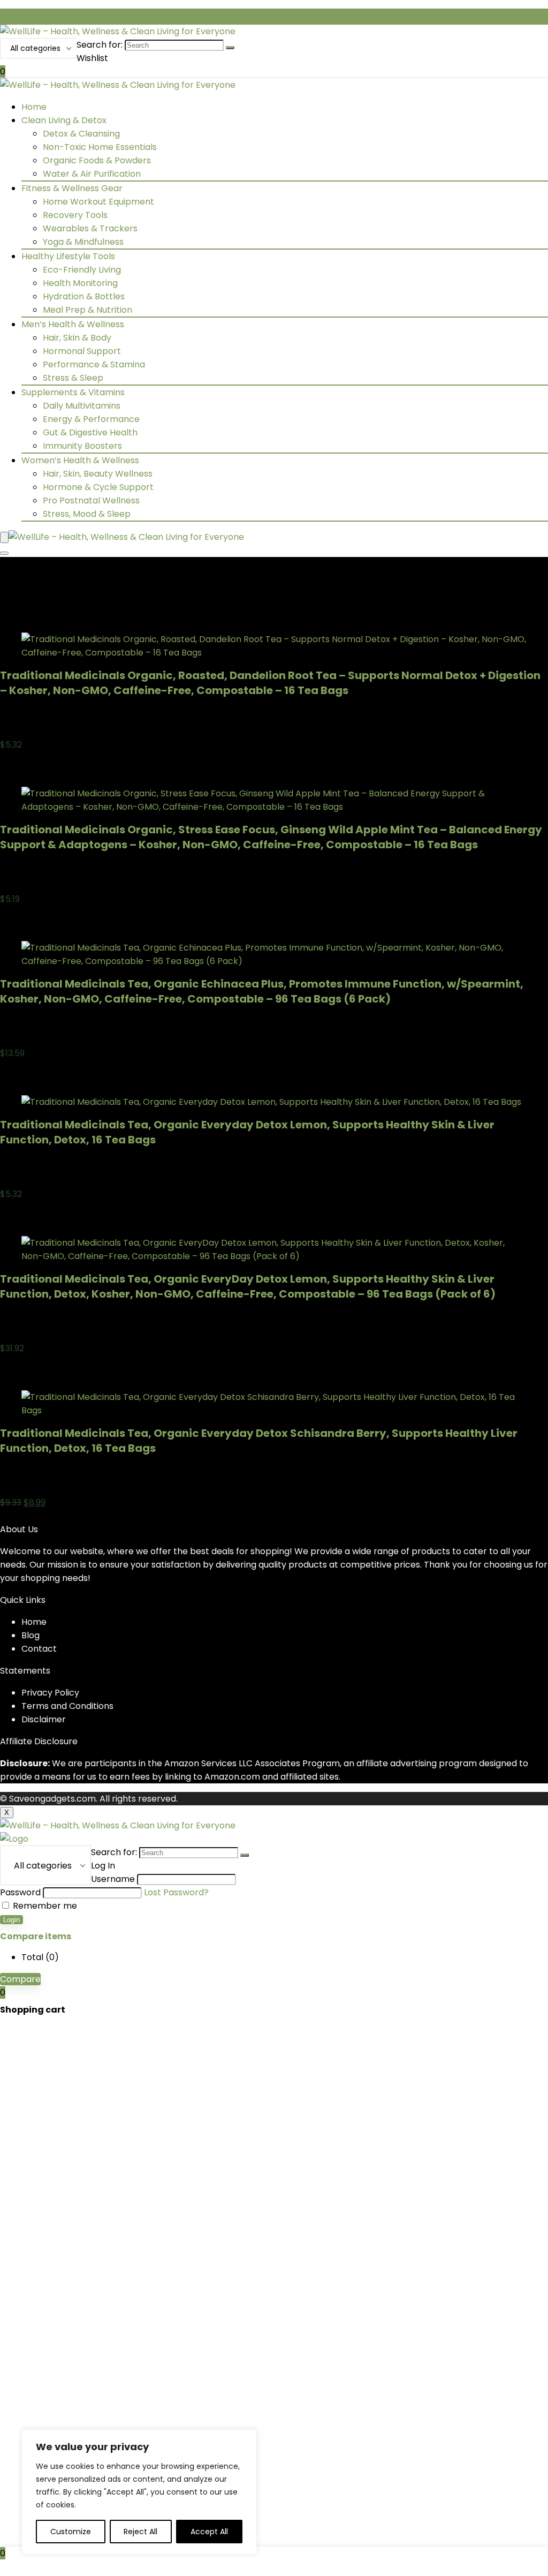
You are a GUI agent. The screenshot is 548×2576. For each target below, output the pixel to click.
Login (12, 1920)
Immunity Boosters (82, 446)
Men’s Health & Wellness (73, 324)
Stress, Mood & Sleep (87, 514)
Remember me (44, 1906)
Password (20, 1892)
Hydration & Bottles (84, 296)
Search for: (100, 45)
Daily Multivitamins (82, 406)
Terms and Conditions (67, 1706)
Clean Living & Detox (64, 120)
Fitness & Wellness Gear (72, 188)
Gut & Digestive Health (90, 432)
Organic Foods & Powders (97, 160)
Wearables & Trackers (90, 228)
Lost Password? (176, 1892)
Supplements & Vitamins (73, 392)
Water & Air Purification (92, 174)
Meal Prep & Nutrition (87, 310)
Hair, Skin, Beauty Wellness (98, 474)
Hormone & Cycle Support (98, 487)
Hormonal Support (82, 351)
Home (34, 107)
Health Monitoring (80, 283)
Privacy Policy (50, 1693)
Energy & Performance (91, 419)
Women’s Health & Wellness (80, 460)
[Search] (230, 48)
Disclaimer (44, 1719)
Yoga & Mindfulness (83, 242)
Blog (31, 1635)
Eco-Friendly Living (82, 270)
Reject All (140, 2532)
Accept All (209, 2532)
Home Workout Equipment (98, 202)
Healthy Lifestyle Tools (68, 256)
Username (113, 1879)
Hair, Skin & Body (77, 338)
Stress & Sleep (73, 378)
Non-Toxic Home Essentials (100, 147)
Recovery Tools (75, 215)
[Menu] (4, 537)
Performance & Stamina (94, 364)
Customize (71, 2532)
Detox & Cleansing (81, 134)
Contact (39, 1649)
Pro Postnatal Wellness (91, 500)
